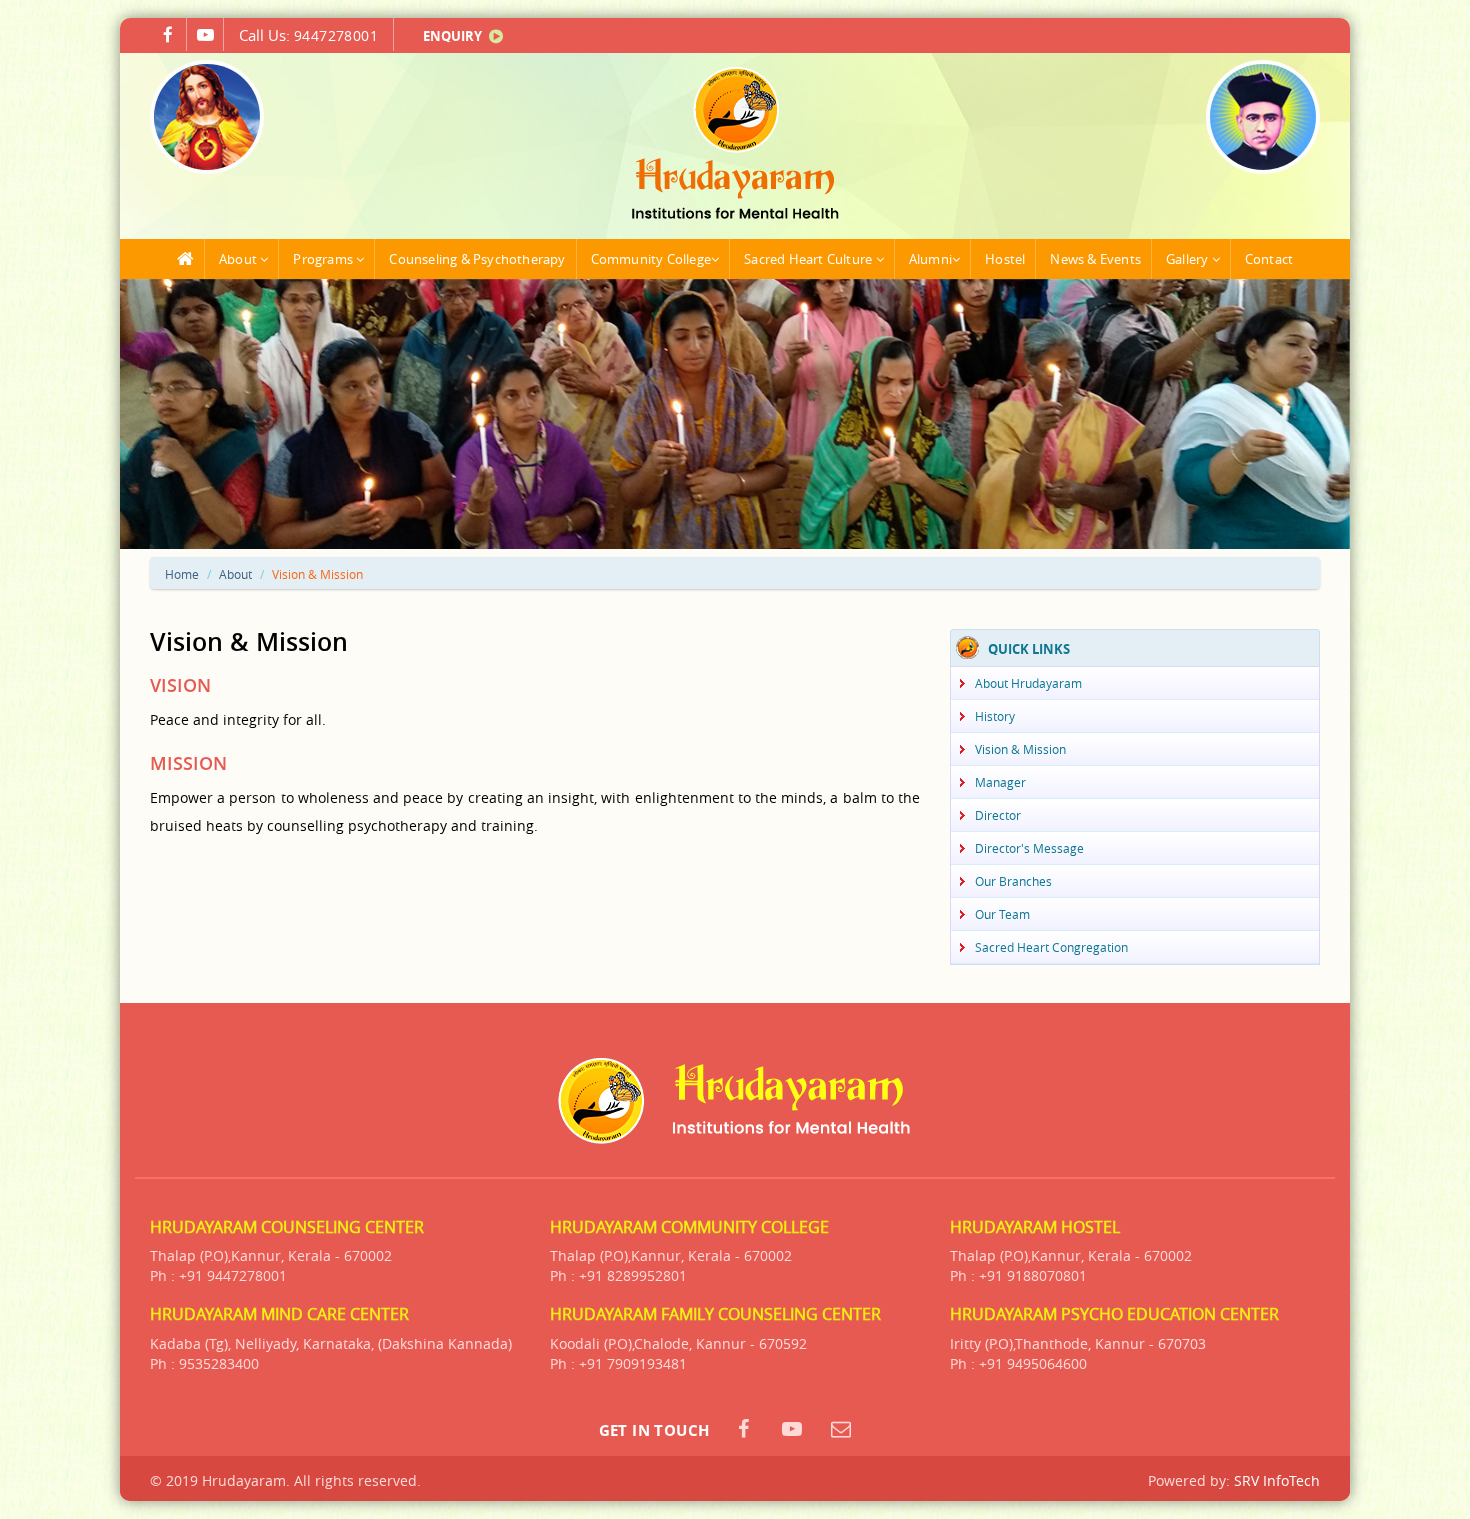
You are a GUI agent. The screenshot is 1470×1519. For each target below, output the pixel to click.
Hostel (1005, 259)
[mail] (841, 1429)
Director (998, 815)
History (995, 716)
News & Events (1095, 259)
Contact (1269, 259)
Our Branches (1013, 881)
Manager (1000, 782)
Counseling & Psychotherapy (477, 259)
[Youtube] (205, 34)
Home (182, 574)
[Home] (186, 259)
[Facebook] (168, 34)
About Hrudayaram (1028, 683)
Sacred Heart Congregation (1051, 947)
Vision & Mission (1020, 749)
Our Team (1002, 914)
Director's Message (1029, 848)
